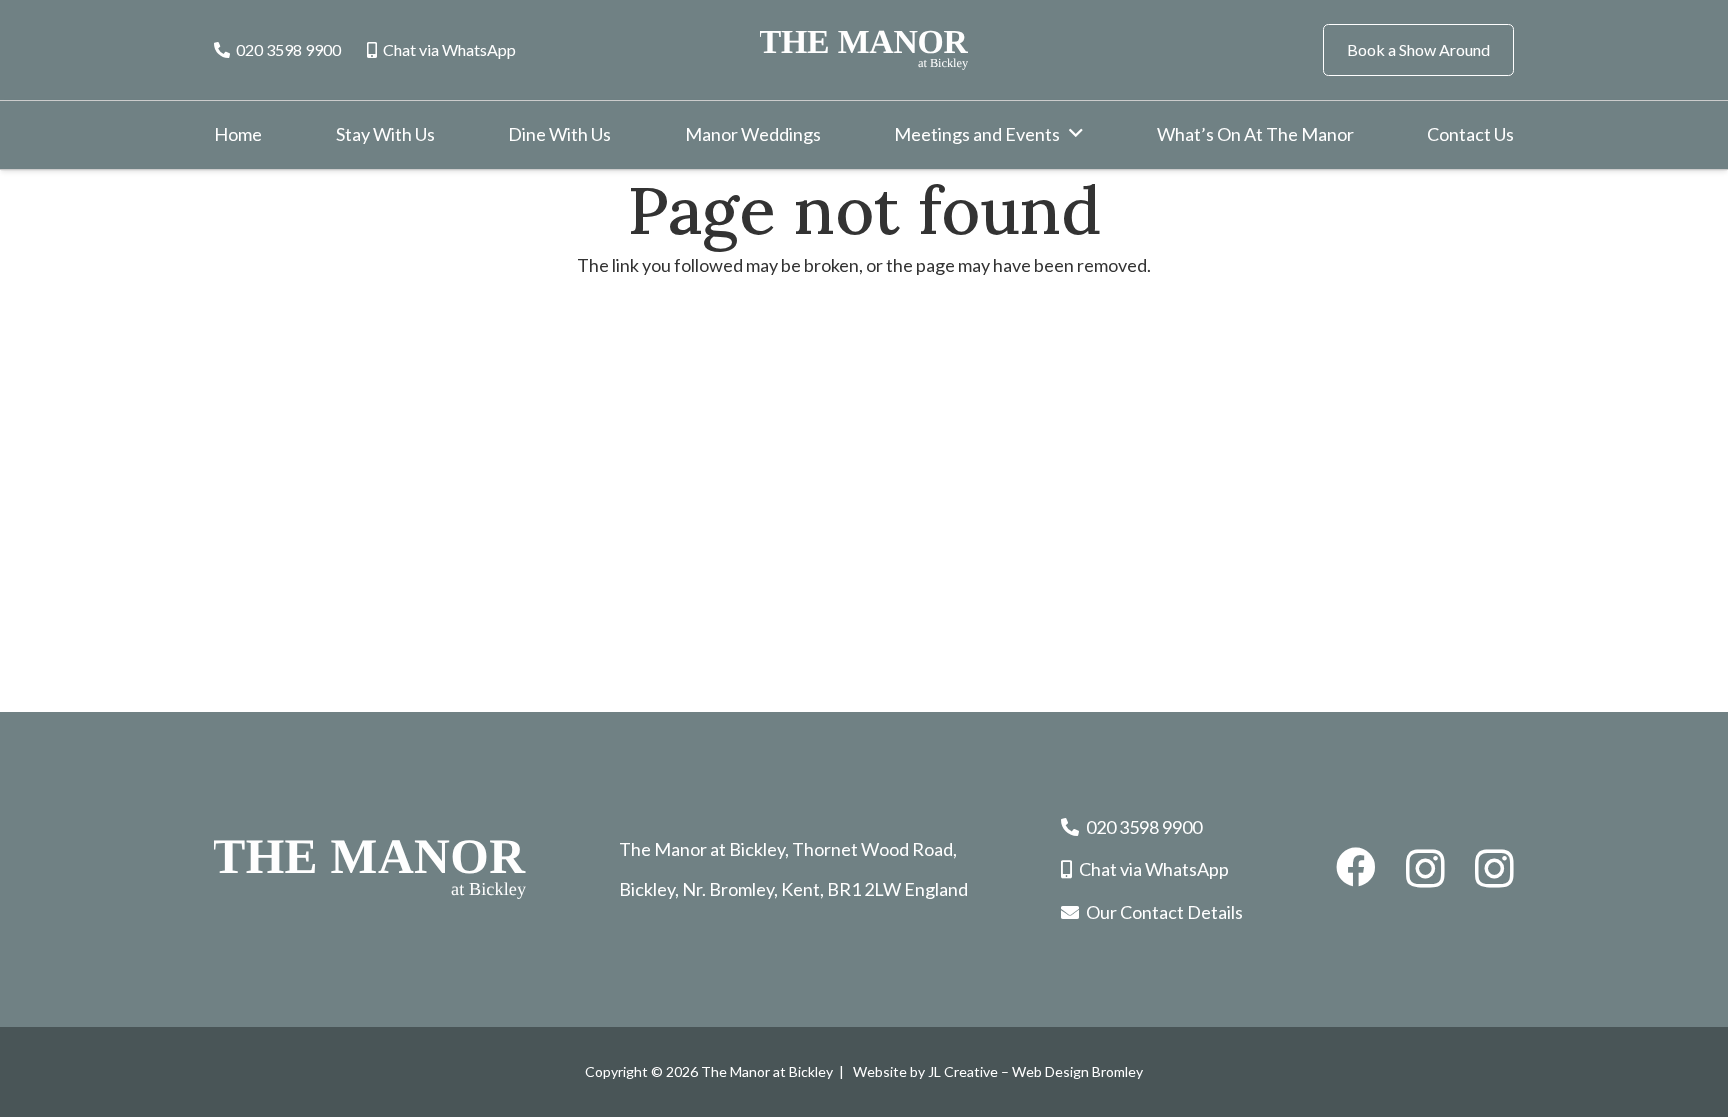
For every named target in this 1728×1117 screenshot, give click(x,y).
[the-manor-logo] (864, 50)
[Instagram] (1425, 869)
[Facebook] (1356, 867)
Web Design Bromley (1077, 1071)
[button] (1076, 134)
